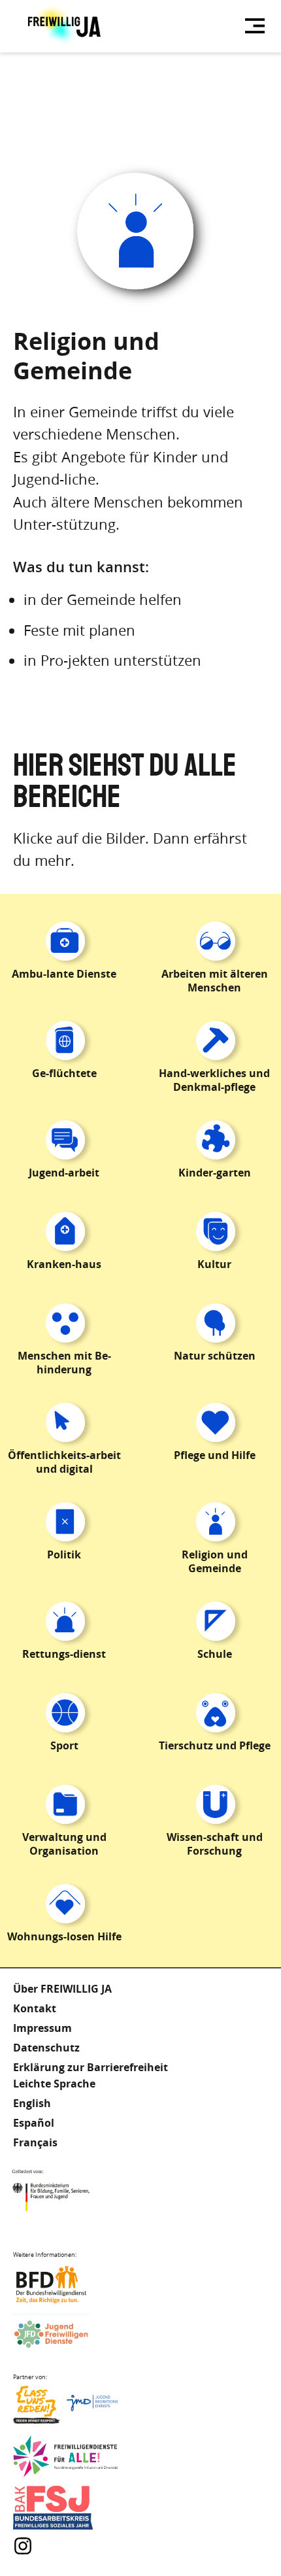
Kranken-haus (64, 1264)
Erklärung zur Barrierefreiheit (91, 2067)
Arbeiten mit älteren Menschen (215, 981)
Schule (215, 1654)
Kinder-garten (215, 1173)
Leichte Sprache (54, 2084)
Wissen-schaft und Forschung (215, 1844)
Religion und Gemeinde (215, 1561)
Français (35, 2142)
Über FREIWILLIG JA (62, 1989)
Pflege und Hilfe (215, 1455)
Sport (64, 1745)
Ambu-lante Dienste (64, 974)
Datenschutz (46, 2048)
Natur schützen (215, 1356)
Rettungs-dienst (64, 1654)
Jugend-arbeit (64, 1173)
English (32, 2103)
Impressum (42, 2028)
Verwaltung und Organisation (64, 1844)
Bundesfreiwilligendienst (65, 2285)
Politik (64, 1554)
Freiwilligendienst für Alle (65, 2457)
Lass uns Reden (65, 2408)
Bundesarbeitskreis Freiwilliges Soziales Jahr (65, 2508)
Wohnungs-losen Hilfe (64, 1936)
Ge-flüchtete (64, 1073)
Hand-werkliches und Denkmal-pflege (214, 1080)
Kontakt (35, 2008)
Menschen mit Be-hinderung (64, 1363)
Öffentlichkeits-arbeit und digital (64, 1462)
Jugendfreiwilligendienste (65, 2335)
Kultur (214, 1264)
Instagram (23, 2546)
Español (34, 2123)
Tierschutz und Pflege (215, 1745)
